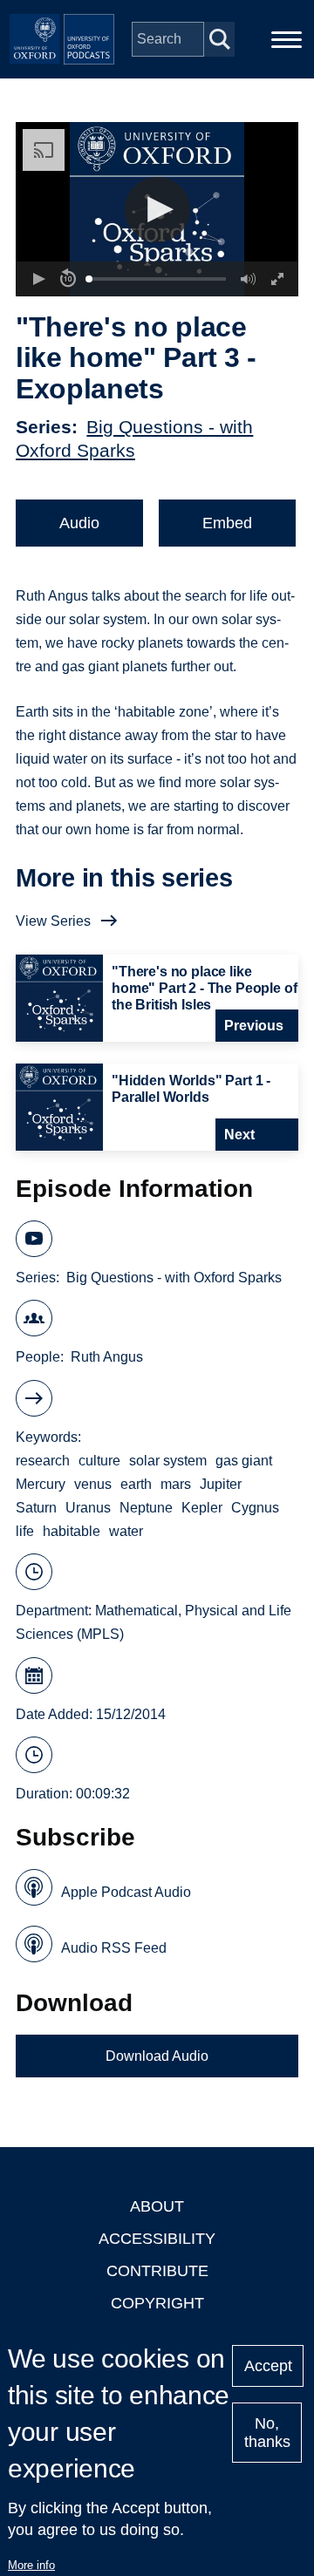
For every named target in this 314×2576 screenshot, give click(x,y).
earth (136, 1484)
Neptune (146, 1508)
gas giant (244, 1461)
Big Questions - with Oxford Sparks (174, 1278)
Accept (268, 2366)
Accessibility (157, 2239)
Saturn (36, 1508)
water (126, 1531)
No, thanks (267, 2433)
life (25, 1531)
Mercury (41, 1484)
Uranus (88, 1508)
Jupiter (221, 1484)
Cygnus (255, 1508)
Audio (79, 523)
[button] (157, 210)
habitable (72, 1531)
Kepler (202, 1508)
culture (99, 1461)
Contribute (157, 2271)
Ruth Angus (107, 1357)
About (157, 2206)
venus (93, 1484)
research (43, 1461)
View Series (53, 921)
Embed (227, 523)
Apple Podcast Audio (126, 1892)
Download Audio (157, 2056)
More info (31, 2565)
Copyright (157, 2303)
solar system (168, 1461)
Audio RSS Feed (114, 1948)
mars (176, 1484)
